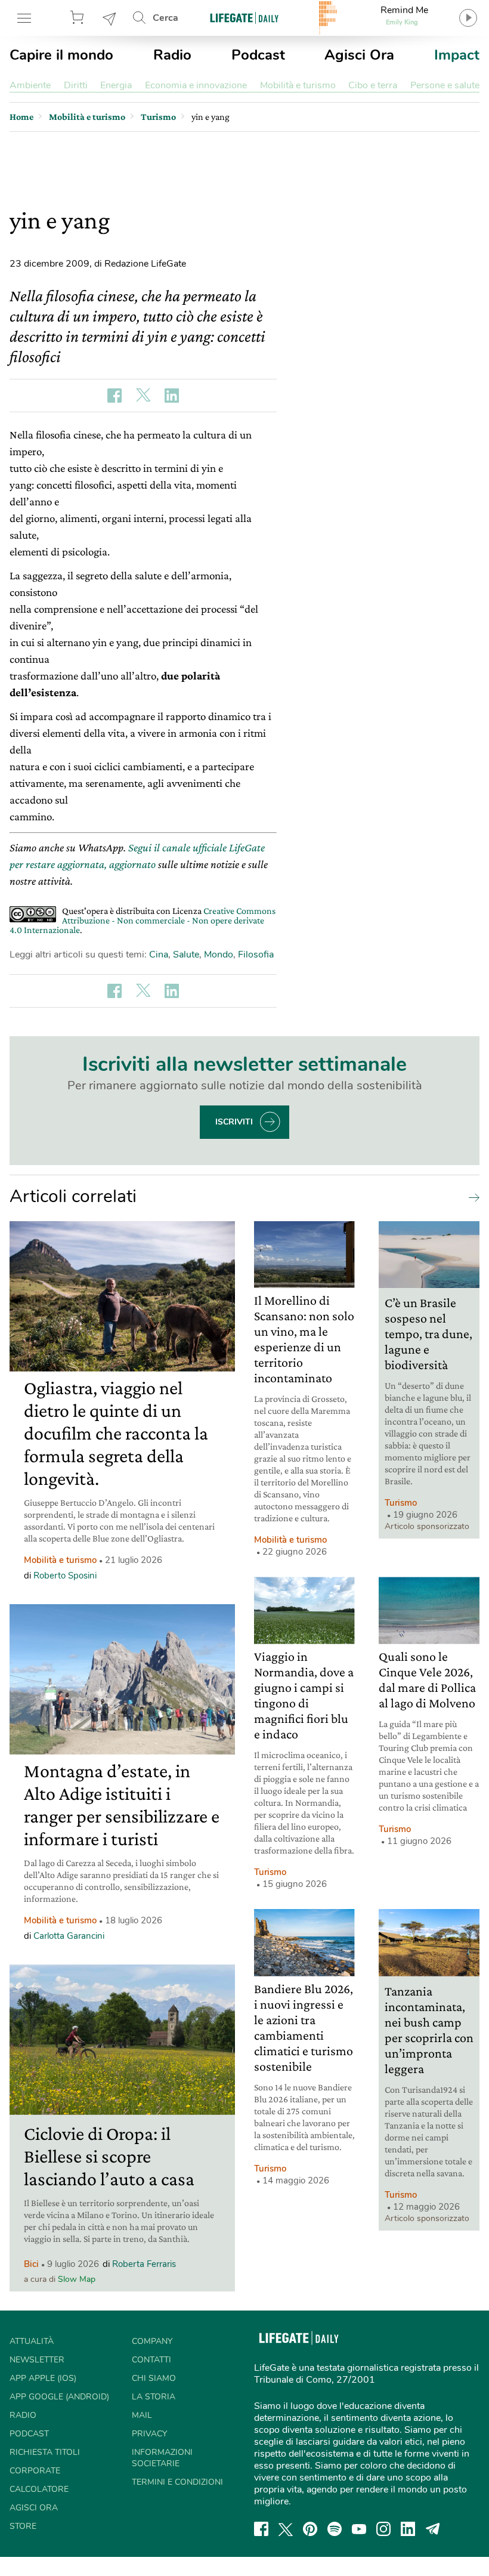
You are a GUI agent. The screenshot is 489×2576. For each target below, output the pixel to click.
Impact (457, 55)
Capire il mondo (61, 55)
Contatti (151, 2360)
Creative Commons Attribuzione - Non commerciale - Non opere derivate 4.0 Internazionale (143, 920)
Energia (116, 85)
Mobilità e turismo (298, 85)
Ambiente (30, 85)
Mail (142, 2415)
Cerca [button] (165, 18)
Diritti (76, 85)
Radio (172, 55)
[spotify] (335, 2529)
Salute (186, 955)
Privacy (149, 2434)
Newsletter (110, 18)
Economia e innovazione (196, 85)
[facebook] (261, 2529)
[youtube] (359, 2529)
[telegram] (433, 2529)
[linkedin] (408, 2529)
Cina (159, 955)
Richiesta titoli (45, 2452)
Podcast (258, 55)
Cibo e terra (373, 85)
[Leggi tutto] (471, 1197)
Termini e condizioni (177, 2482)
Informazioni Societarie (162, 2458)
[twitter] (286, 2529)
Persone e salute (445, 85)
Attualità (32, 2341)
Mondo (219, 955)
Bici (31, 2264)
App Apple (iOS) (43, 2378)
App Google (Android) (59, 2397)
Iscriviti (234, 1122)
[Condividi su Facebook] (114, 396)
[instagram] (383, 2529)
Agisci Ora (359, 55)
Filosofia (256, 955)
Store (79, 18)
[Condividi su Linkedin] (172, 396)
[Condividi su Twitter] (143, 396)
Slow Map (77, 2279)
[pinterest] (310, 2529)
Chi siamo (154, 2378)
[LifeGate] (244, 18)
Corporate (35, 2471)
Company (152, 2341)
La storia (154, 2397)
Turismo (401, 1503)
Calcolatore (39, 2489)
